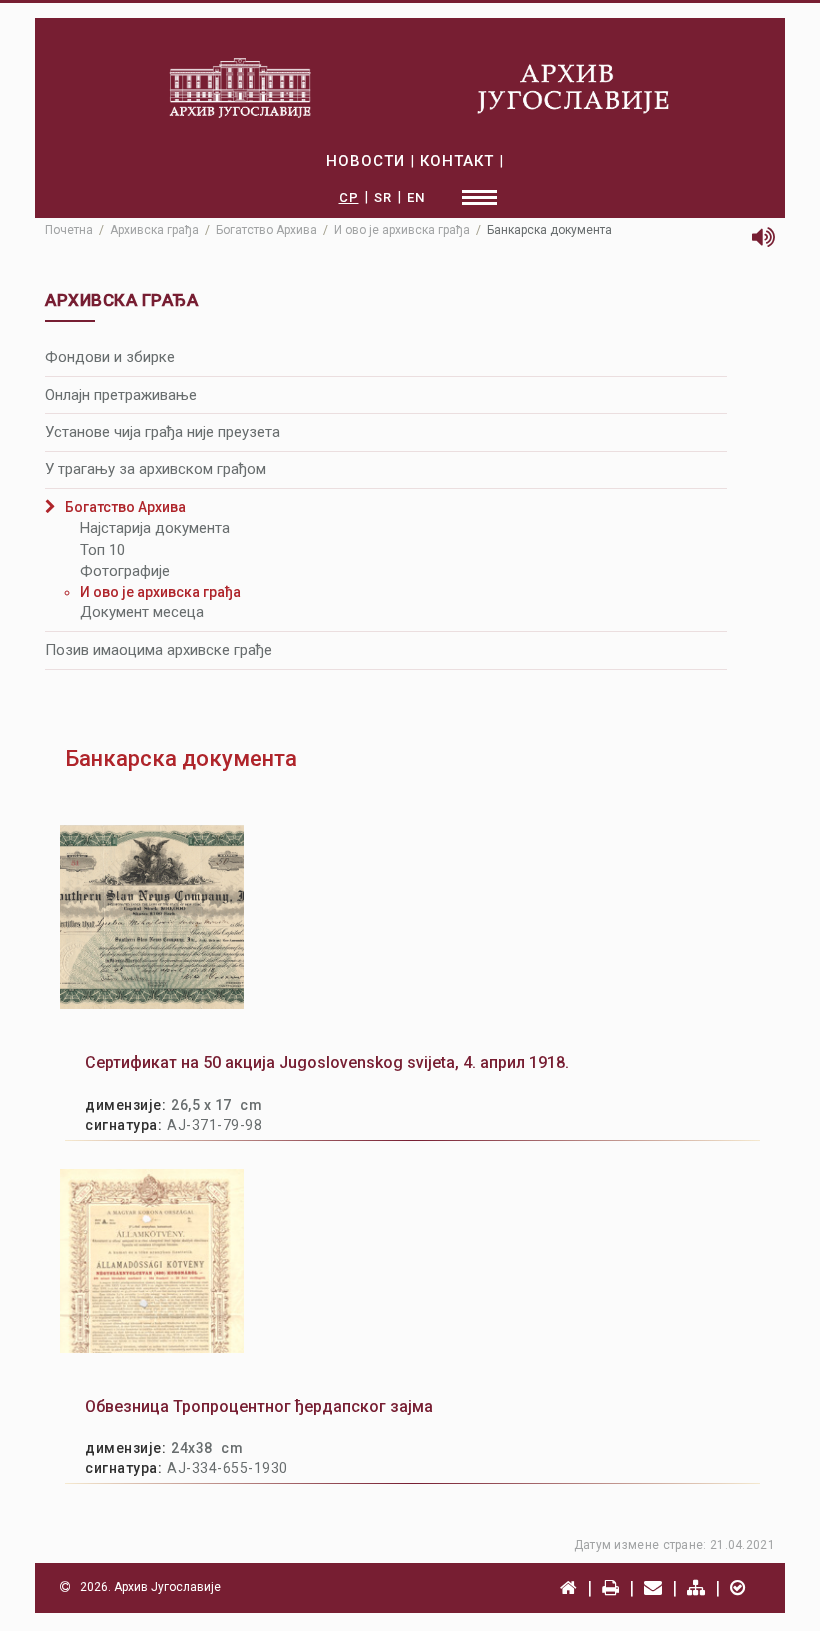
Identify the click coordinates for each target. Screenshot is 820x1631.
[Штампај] (610, 1587)
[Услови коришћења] (737, 1587)
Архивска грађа (154, 230)
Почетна (69, 230)
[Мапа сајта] (696, 1587)
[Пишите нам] (653, 1587)
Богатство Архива (266, 230)
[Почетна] (568, 1587)
